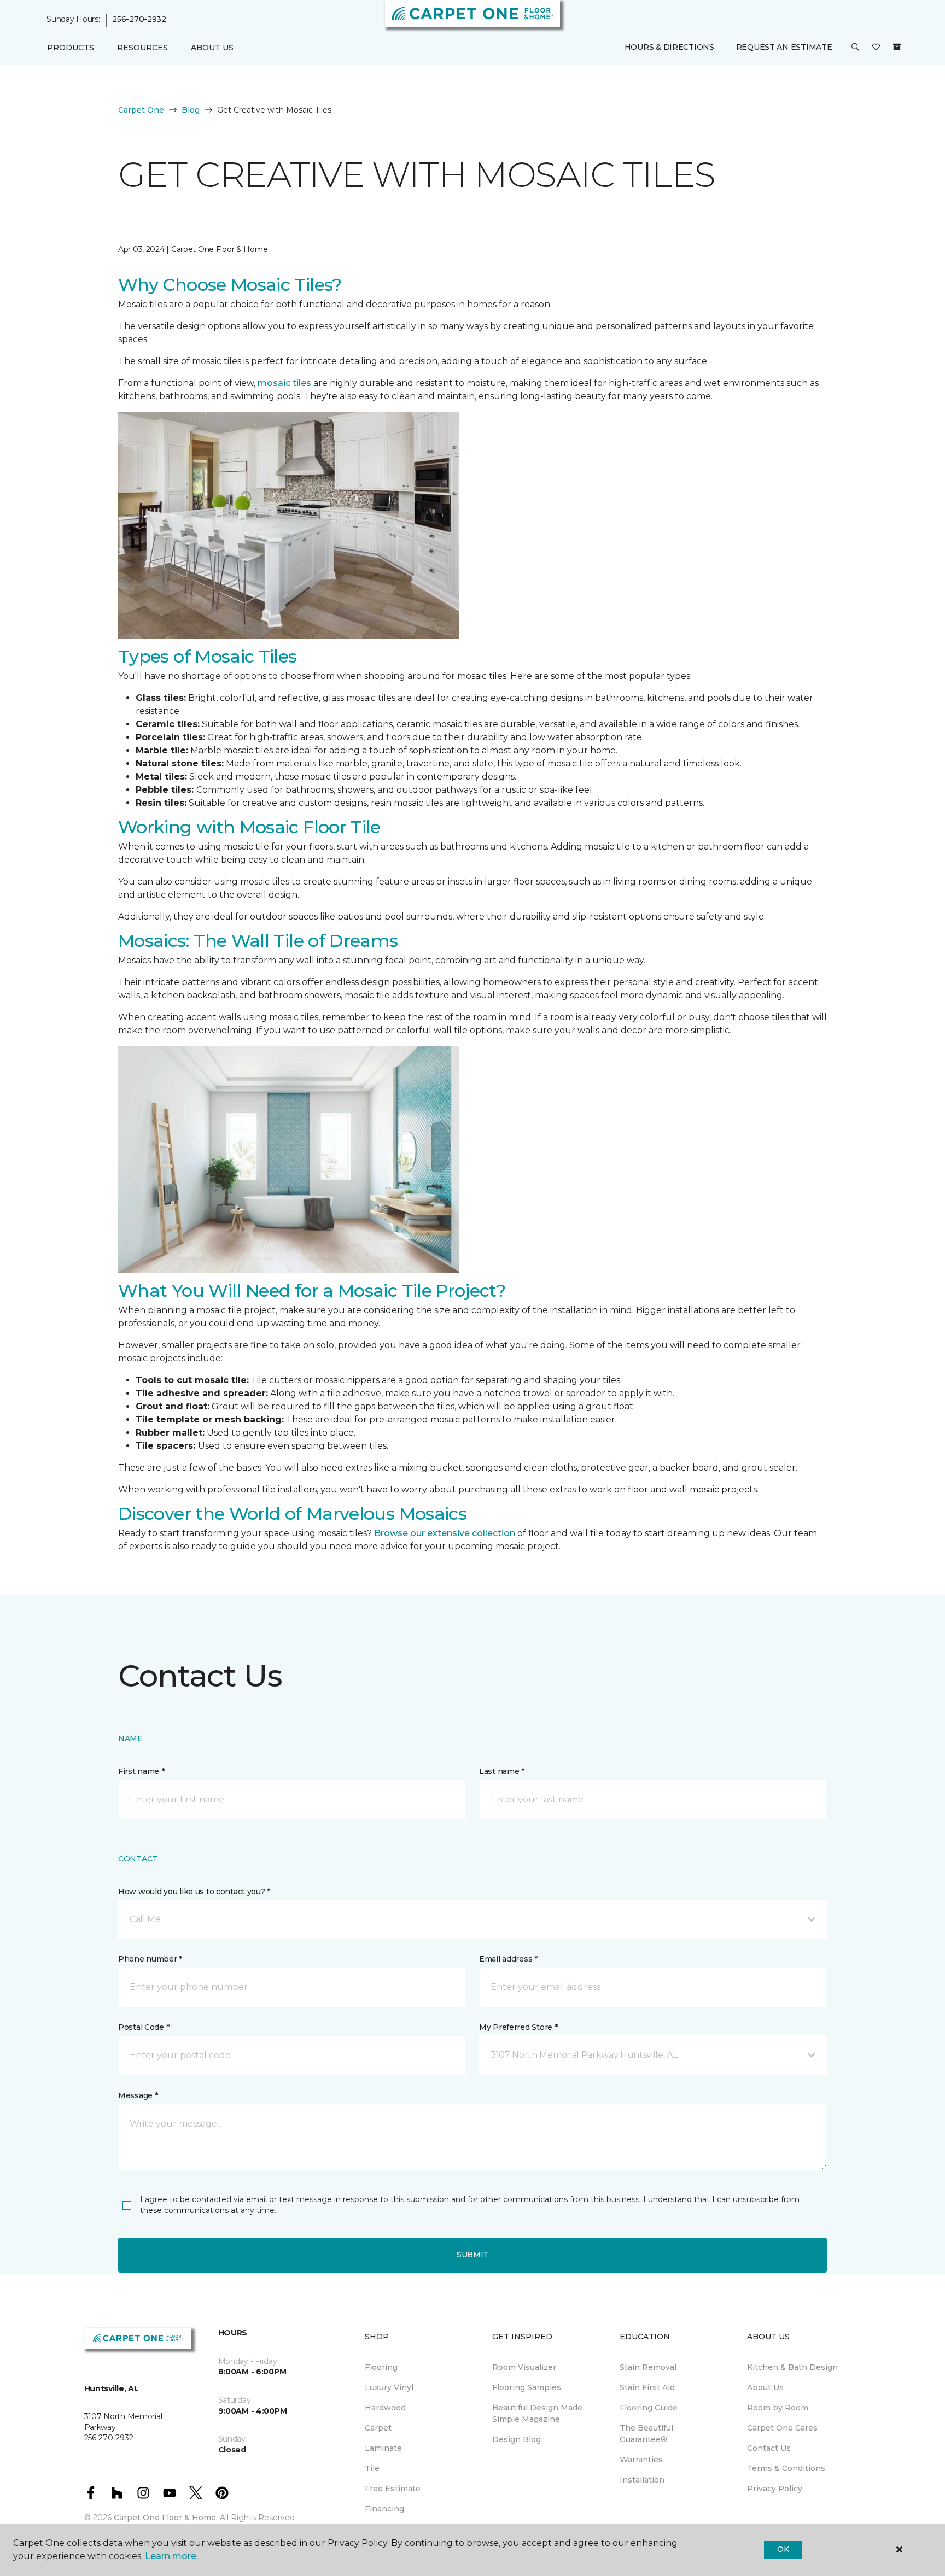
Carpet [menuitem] (378, 2428)
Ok (783, 2549)
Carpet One (141, 110)
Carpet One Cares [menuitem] (782, 2428)
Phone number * (150, 1959)
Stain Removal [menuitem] (648, 2367)
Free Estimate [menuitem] (393, 2489)
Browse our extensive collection (445, 1533)
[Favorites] (876, 48)
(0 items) (897, 48)
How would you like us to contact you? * (194, 1892)
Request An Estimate (784, 48)
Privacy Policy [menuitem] (775, 2489)
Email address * (508, 1959)
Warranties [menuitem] (641, 2460)
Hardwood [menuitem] (385, 2408)
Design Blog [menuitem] (517, 2439)
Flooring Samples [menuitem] (527, 2387)
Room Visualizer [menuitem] (524, 2367)
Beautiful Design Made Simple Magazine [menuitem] (537, 2413)
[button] (855, 48)
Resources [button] (142, 48)
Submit (472, 2255)
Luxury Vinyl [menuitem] (389, 2387)
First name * (141, 1771)
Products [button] (71, 48)
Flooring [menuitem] (381, 2367)
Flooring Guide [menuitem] (649, 2408)
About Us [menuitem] (765, 2387)
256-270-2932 (139, 20)
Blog (191, 110)
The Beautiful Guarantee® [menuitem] (646, 2434)
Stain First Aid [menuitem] (647, 2387)
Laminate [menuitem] (383, 2448)
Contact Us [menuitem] (769, 2448)
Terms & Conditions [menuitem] (786, 2468)
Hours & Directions (669, 48)
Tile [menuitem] (372, 2468)
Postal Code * (144, 2027)
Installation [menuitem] (642, 2480)
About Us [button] (212, 48)
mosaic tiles (284, 383)
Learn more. (171, 2556)
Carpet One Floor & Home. (166, 2518)
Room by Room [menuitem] (778, 2408)
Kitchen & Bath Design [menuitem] (792, 2367)
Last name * (502, 1771)
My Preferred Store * (518, 2027)
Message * (138, 2095)
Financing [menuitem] (384, 2509)
